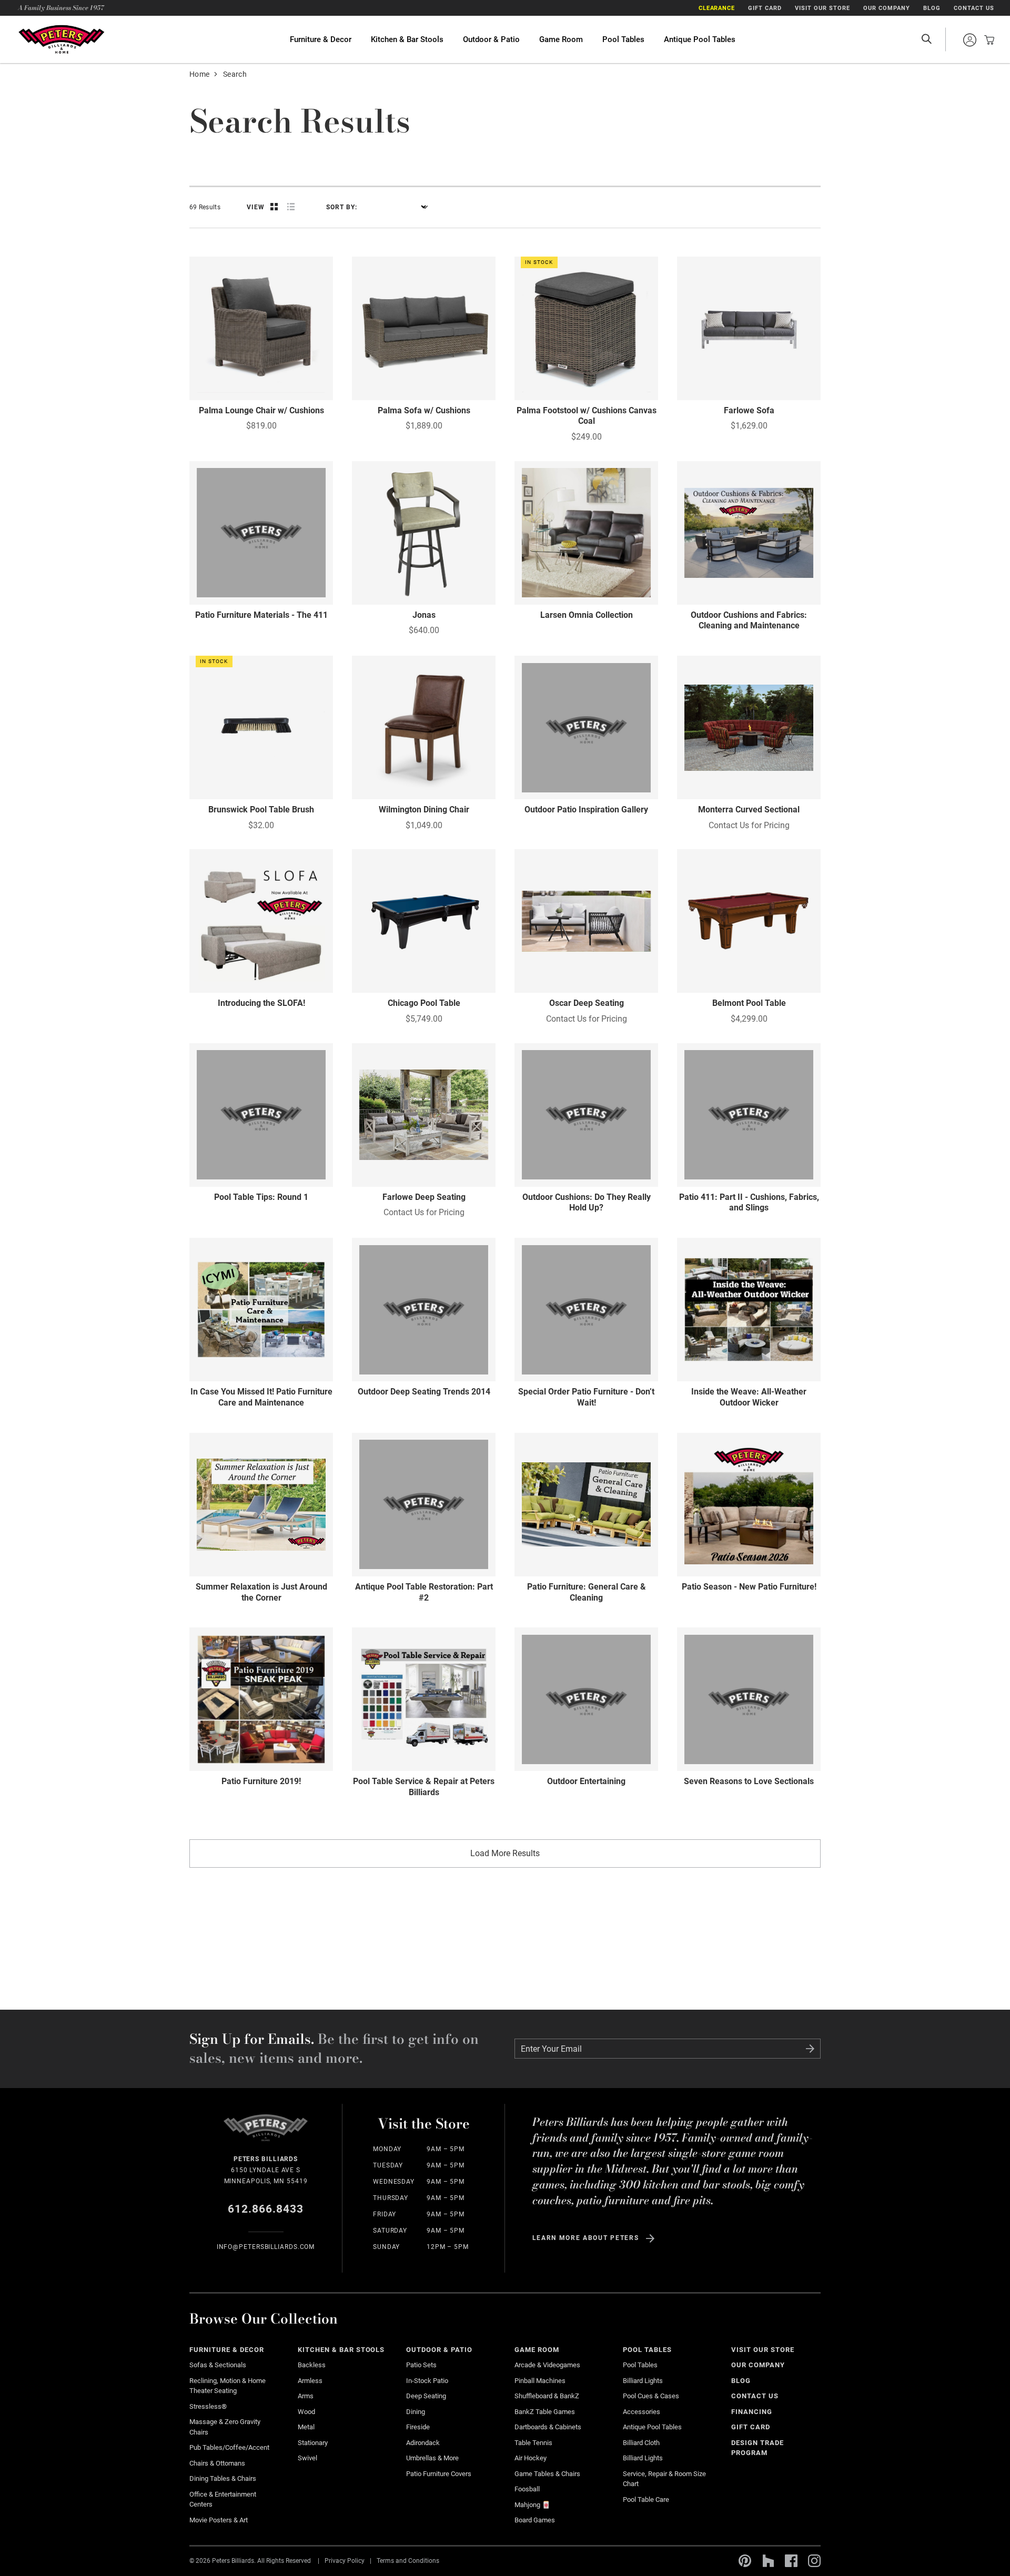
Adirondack (423, 2443)
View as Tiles (274, 207)
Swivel (307, 2458)
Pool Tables (623, 39)
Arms (306, 2396)
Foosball (527, 2489)
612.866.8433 (266, 2209)
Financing (752, 2412)
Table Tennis (533, 2443)
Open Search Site (926, 39)
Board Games (535, 2520)
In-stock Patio (427, 2381)
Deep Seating (426, 2396)
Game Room (561, 39)
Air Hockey (531, 2458)
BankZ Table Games (545, 2412)
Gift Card (765, 8)
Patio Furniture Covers (439, 2474)
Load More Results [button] (505, 1853)
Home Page (61, 39)
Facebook (791, 2561)
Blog (932, 8)
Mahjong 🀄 (532, 2505)
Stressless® (208, 2406)
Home (199, 74)
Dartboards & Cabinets (548, 2427)
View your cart (986, 40)
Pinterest (745, 2561)
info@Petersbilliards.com (266, 2247)
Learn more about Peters (586, 2238)
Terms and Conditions (408, 2560)
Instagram (814, 2561)
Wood (306, 2412)
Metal (306, 2427)
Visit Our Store (822, 8)
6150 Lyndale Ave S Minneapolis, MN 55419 (266, 2170)
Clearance (717, 8)
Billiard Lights (643, 2381)
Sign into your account (969, 40)
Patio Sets (421, 2365)
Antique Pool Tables (700, 39)
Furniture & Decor (321, 39)
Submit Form (810, 2049)
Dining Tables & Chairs (223, 2478)
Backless (312, 2365)
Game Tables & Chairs (547, 2474)
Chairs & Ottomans (217, 2463)
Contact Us (974, 8)
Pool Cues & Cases (651, 2396)
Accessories (642, 2412)
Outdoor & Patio (491, 39)
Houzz (768, 2561)
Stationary (313, 2443)
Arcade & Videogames (547, 2365)
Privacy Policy (345, 2560)
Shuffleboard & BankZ (547, 2396)
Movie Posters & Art (219, 2520)
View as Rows (291, 207)
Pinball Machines (540, 2381)
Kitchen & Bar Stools (407, 39)
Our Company (887, 8)
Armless (310, 2381)
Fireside (418, 2427)
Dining (416, 2412)
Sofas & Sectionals (218, 2365)
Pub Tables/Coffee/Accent (229, 2447)
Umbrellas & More (432, 2458)
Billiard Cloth (641, 2443)
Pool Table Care (646, 2499)
